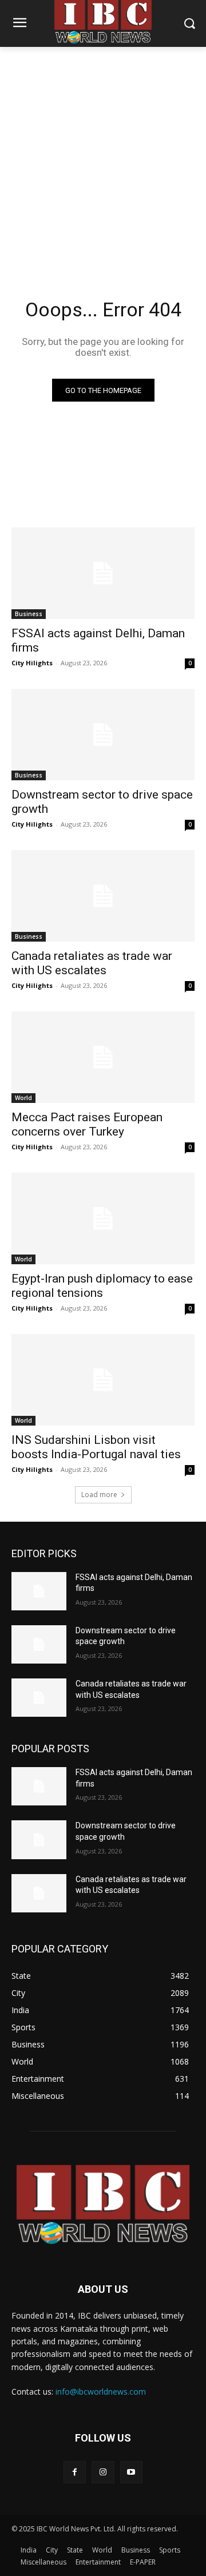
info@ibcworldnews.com (101, 2392)
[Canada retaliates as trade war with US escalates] (103, 896)
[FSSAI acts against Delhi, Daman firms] (103, 573)
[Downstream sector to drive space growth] (103, 735)
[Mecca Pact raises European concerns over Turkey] (103, 1057)
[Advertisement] (103, 156)
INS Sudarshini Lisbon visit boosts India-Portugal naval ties (96, 1447)
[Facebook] (75, 2472)
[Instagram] (103, 2472)
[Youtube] (131, 2472)
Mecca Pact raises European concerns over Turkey (87, 1124)
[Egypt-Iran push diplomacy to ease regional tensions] (103, 1218)
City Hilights (32, 663)
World (23, 1098)
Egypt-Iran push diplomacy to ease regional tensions (102, 1286)
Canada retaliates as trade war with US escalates (92, 963)
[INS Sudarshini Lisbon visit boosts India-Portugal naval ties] (103, 1380)
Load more (99, 1495)
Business (29, 614)
